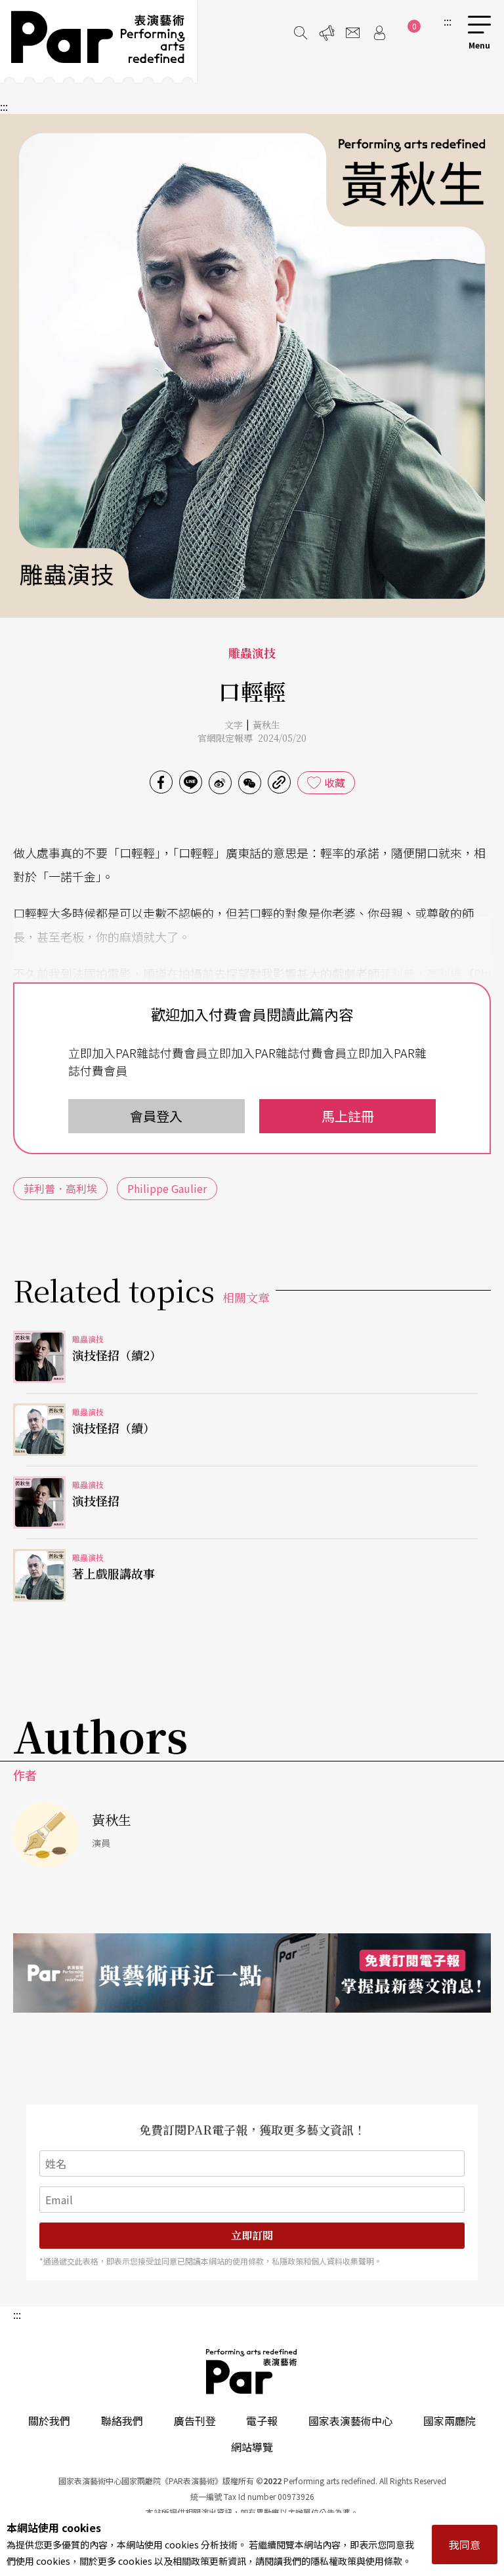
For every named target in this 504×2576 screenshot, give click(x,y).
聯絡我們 (122, 2421)
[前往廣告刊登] (327, 33)
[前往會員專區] (379, 33)
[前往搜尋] (301, 33)
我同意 (465, 2545)
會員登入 (156, 1116)
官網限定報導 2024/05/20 (252, 738)
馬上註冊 (348, 1116)
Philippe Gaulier (167, 1188)
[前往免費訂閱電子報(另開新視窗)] (252, 1973)
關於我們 (49, 2421)
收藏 (335, 782)
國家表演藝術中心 (350, 2421)
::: (448, 21)
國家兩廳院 (450, 2421)
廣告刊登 (195, 2421)
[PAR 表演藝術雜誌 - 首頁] (98, 41)
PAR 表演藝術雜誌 (252, 2371)
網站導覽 (252, 2447)
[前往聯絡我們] (353, 33)
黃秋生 (266, 725)
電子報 (262, 2421)
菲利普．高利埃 (421, 973)
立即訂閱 (252, 2235)
